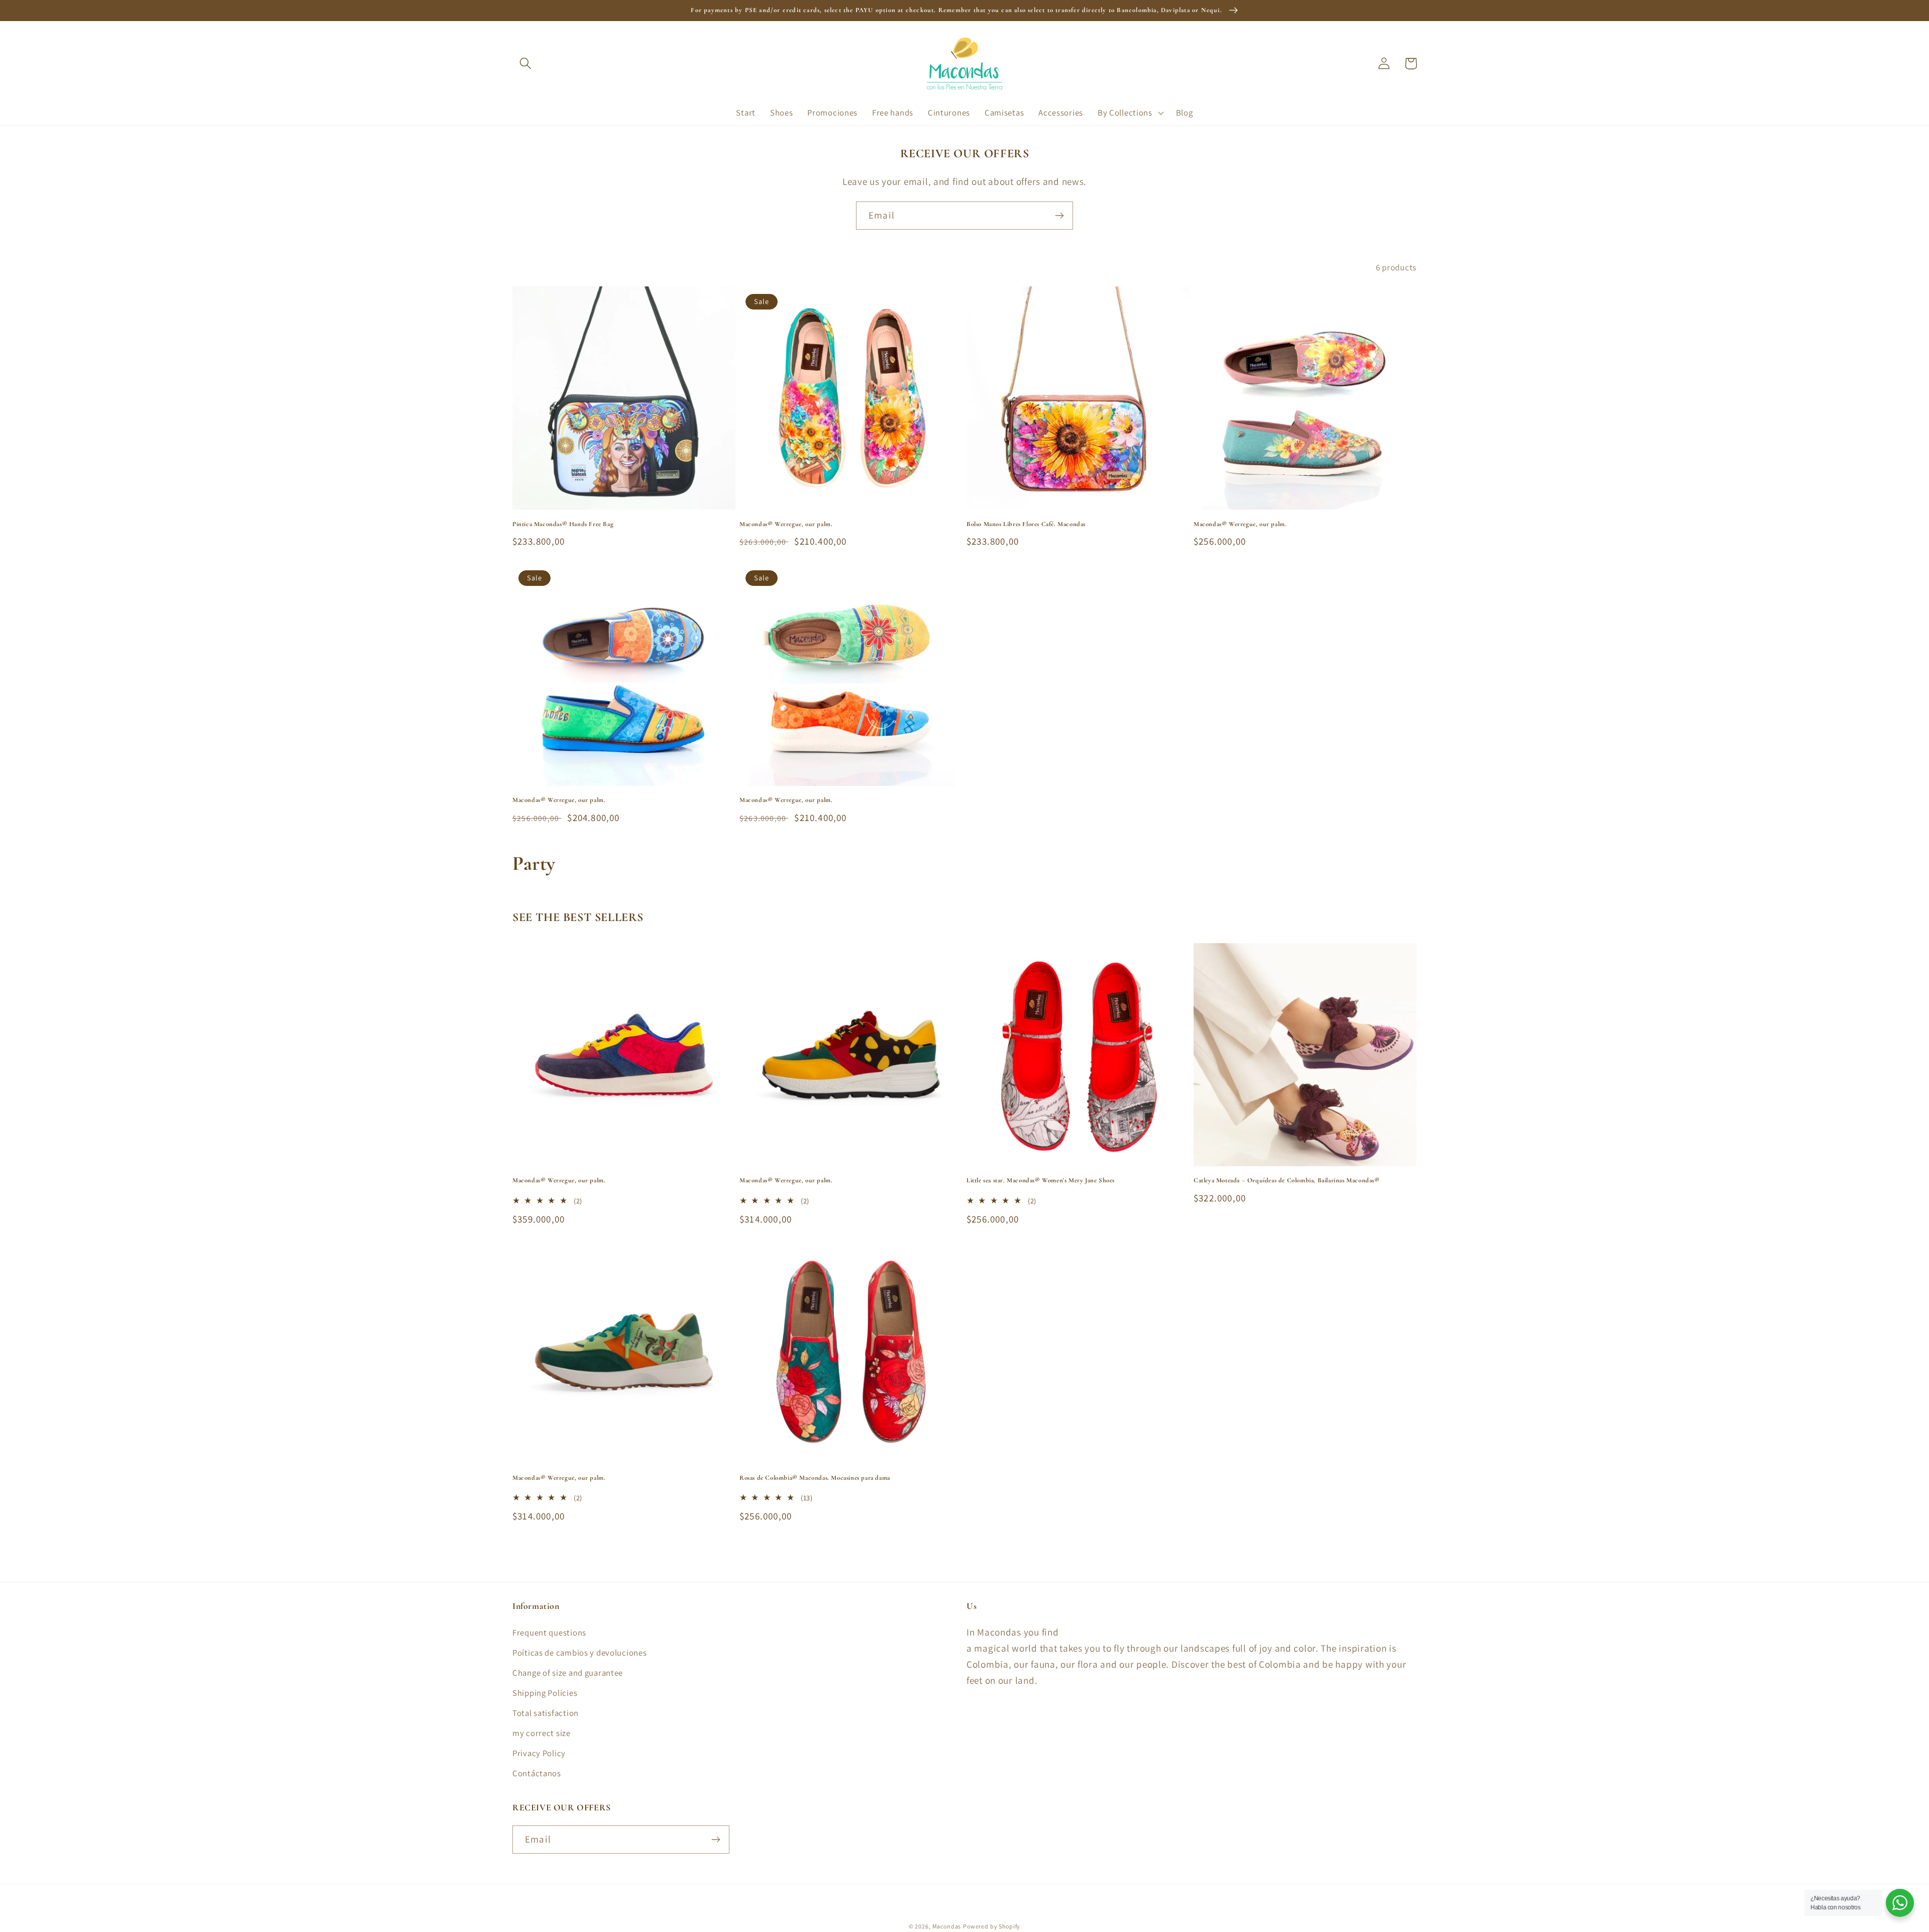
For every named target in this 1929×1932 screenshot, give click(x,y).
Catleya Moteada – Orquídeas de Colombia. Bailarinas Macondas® (1287, 1180)
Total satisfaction (546, 1713)
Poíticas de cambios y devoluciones (579, 1653)
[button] (526, 64)
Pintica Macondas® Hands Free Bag (563, 524)
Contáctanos (537, 1773)
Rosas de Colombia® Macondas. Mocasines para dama (815, 1478)
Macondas (947, 1926)
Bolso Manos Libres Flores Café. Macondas (1026, 524)
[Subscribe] (1059, 216)
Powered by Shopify (992, 1926)
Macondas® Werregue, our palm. (786, 524)
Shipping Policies (545, 1693)
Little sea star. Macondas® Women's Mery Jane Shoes (1041, 1180)
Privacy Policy (539, 1753)
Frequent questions (549, 1633)
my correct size (542, 1733)
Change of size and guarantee (568, 1673)
